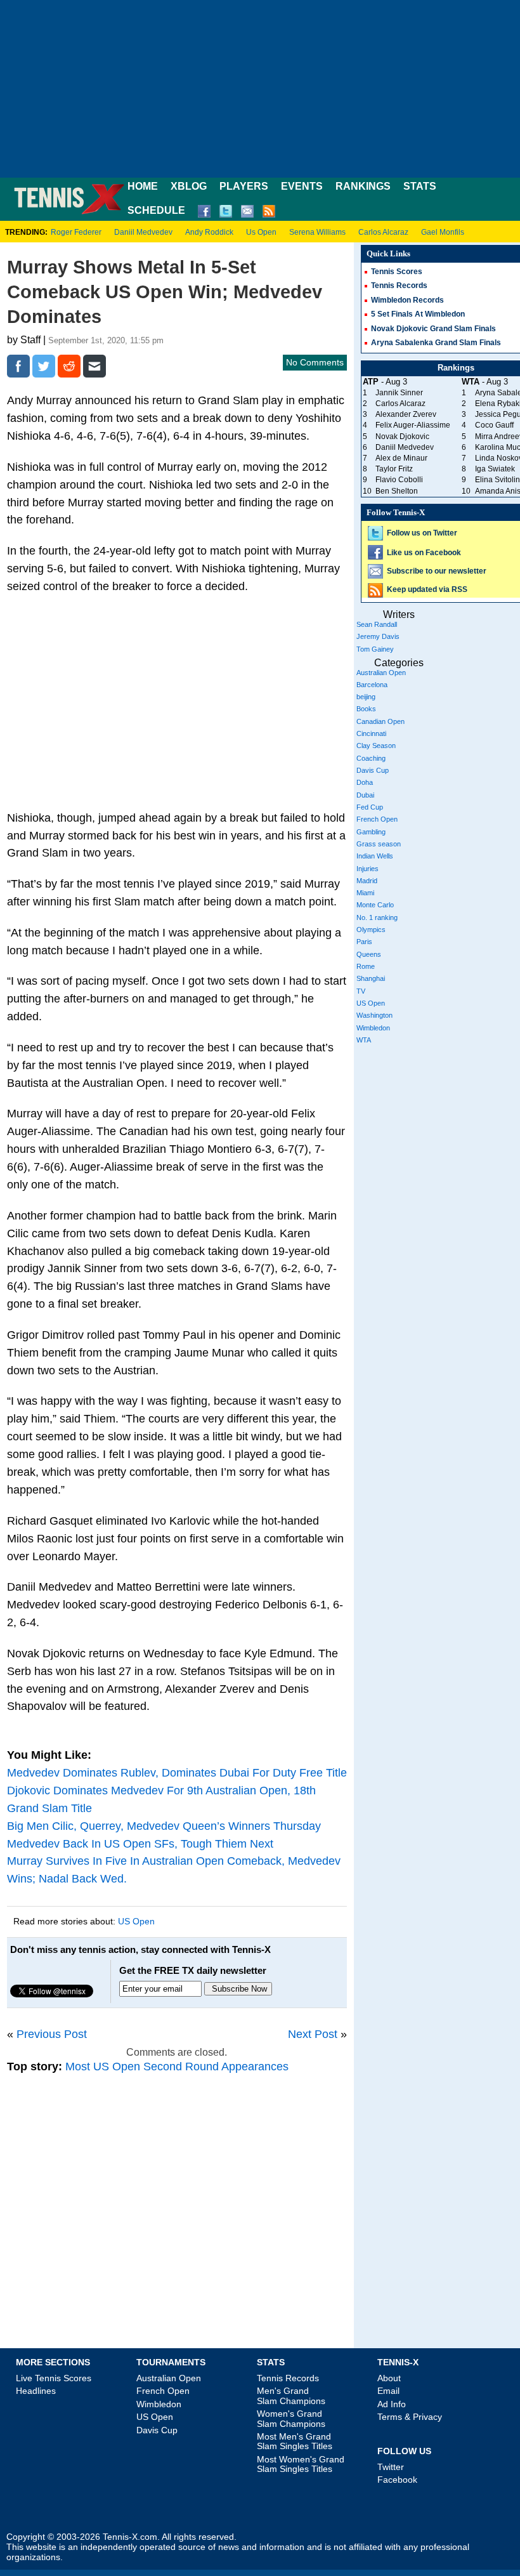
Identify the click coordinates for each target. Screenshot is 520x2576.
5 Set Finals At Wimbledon (418, 314)
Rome (366, 966)
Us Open (261, 232)
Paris (364, 942)
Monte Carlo (375, 905)
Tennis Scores (397, 272)
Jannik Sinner (399, 393)
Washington (374, 1015)
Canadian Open (380, 721)
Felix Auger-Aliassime (413, 425)
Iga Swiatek (495, 469)
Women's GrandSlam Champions (291, 2418)
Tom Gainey (375, 649)
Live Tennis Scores (54, 2378)
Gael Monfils (443, 232)
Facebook (397, 2480)
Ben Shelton (397, 491)
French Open (377, 819)
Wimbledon (373, 1028)
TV (361, 991)
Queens (369, 954)
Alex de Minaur (401, 458)
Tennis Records (399, 286)
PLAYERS (244, 186)
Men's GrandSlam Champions (291, 2395)
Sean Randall (377, 624)
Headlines (36, 2391)
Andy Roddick (209, 232)
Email (388, 2391)
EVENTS (302, 186)
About (389, 2378)
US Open (136, 1921)
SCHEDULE (156, 210)
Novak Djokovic (402, 437)
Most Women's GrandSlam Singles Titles (301, 2464)
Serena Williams (317, 232)
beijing (366, 697)
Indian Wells (375, 856)
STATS (420, 186)
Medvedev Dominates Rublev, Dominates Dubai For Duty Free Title (177, 1773)
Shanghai (371, 978)
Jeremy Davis (378, 636)
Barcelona (372, 685)
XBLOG (189, 186)
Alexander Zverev (406, 414)
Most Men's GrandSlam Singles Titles (295, 2441)
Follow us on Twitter (422, 533)
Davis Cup (373, 770)
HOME (143, 186)
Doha (365, 782)
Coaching (371, 758)
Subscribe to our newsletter (437, 571)
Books (366, 709)
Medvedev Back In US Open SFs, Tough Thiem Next (140, 1844)
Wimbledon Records (407, 300)
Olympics (371, 930)
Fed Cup (370, 807)
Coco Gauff (494, 425)
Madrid (367, 881)
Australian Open (381, 673)
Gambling (371, 832)
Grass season (379, 844)
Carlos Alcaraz (383, 232)
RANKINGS (363, 186)
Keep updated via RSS (427, 589)
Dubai (365, 795)
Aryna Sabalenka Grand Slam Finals (436, 343)
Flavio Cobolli (399, 480)
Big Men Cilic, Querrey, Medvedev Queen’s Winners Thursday (164, 1826)
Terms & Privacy (410, 2417)
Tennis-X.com (130, 2537)
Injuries (367, 869)
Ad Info (392, 2404)
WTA (364, 1040)
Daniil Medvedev (143, 232)
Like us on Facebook (424, 553)
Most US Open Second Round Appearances (177, 2067)
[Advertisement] (260, 89)
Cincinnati (371, 733)
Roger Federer (76, 232)
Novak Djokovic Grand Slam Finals (433, 329)
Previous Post (52, 2034)
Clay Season (376, 746)
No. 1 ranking (377, 917)
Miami (365, 893)
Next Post (313, 2034)
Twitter (391, 2467)
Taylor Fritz (394, 469)
